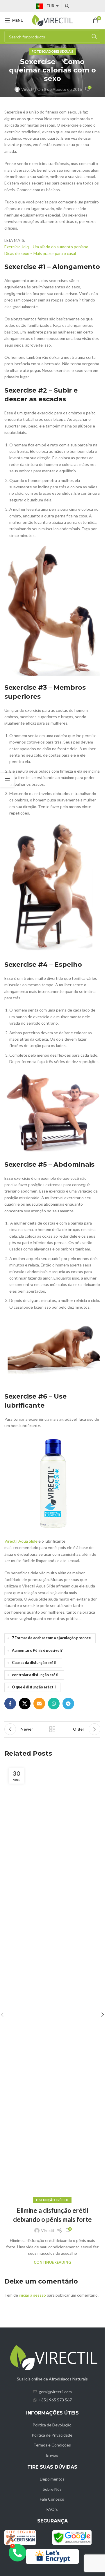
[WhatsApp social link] (54, 1704)
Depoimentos (52, 2479)
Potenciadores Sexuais (52, 51)
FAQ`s (52, 2509)
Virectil (28, 89)
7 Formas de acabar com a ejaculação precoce (51, 1638)
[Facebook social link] (10, 1704)
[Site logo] (52, 20)
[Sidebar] (7, 780)
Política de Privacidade (52, 2435)
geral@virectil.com (55, 2392)
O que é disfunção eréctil (34, 1687)
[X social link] (25, 1704)
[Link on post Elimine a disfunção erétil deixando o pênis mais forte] (52, 1982)
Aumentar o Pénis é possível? (37, 1650)
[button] (103, 2015)
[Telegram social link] (68, 1704)
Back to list (52, 1729)
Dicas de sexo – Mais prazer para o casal (40, 253)
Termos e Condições (52, 2445)
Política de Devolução (52, 2425)
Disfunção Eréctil (52, 2200)
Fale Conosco (52, 2499)
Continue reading (52, 2262)
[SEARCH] (94, 37)
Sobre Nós (52, 2489)
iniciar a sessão (32, 2295)
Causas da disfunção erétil (35, 1663)
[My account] (67, 6)
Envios (52, 2455)
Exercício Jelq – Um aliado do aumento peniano (46, 247)
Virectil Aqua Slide (21, 1541)
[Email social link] (39, 1704)
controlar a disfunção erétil (36, 1675)
